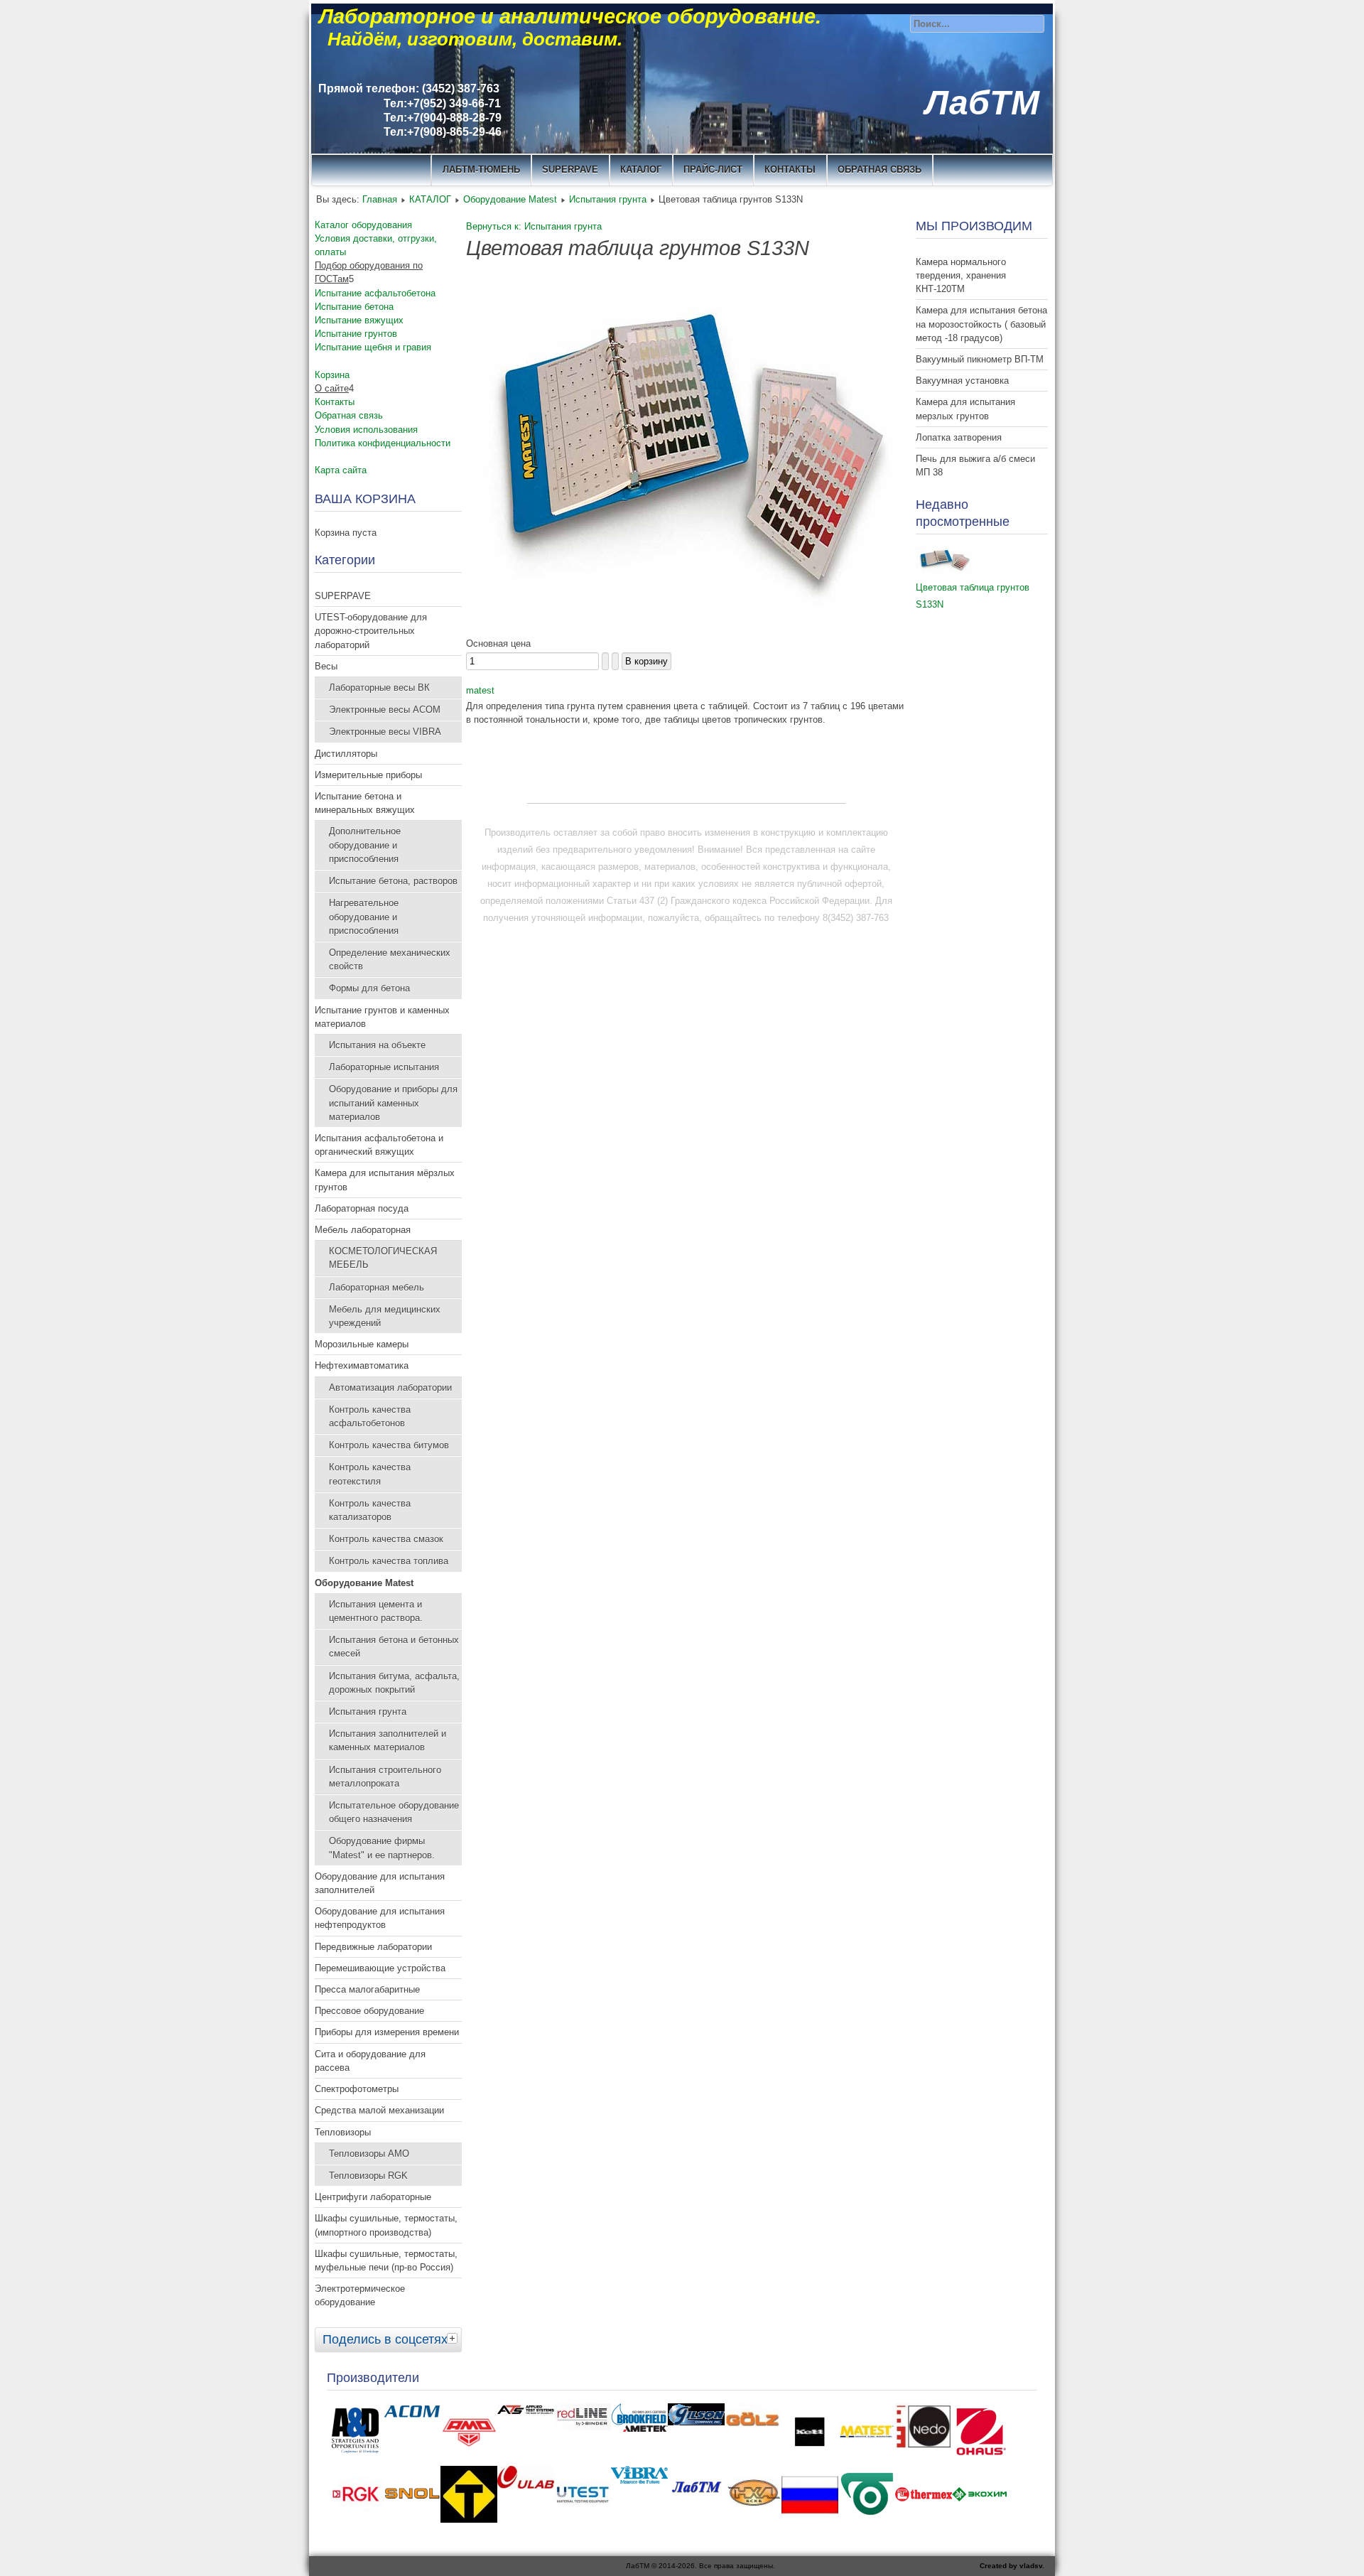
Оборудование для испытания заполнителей (380, 1883)
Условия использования (366, 430)
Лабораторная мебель (377, 1287)
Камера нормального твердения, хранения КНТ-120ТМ (961, 275)
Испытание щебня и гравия (373, 347)
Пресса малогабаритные (367, 1989)
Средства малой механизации (379, 2110)
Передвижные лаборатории (373, 1947)
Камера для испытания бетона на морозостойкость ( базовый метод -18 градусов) (981, 324)
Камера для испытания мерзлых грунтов (965, 409)
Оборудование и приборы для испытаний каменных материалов (393, 1103)
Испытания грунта (608, 199)
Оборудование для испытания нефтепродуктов (380, 1918)
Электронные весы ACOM (385, 710)
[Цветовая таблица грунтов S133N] (686, 626)
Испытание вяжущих (359, 320)
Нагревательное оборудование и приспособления (364, 916)
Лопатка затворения (959, 437)
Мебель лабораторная (363, 1230)
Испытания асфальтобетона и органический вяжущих (379, 1145)
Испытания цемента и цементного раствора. (376, 1611)
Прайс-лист (713, 169)
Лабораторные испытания (384, 1067)
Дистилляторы (346, 754)
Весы (326, 666)
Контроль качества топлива (389, 1561)
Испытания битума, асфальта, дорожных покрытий (394, 1683)
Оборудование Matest (510, 199)
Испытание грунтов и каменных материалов (382, 1017)
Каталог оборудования (363, 225)
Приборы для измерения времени (387, 2032)
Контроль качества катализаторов (370, 1510)
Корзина (332, 375)
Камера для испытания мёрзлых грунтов (385, 1180)
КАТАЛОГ (641, 169)
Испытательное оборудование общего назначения (394, 1812)
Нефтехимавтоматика (362, 1365)
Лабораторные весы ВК (379, 688)
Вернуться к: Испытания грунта (534, 226)
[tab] (454, 2338)
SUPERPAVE (570, 169)
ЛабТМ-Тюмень (481, 169)
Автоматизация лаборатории (390, 1387)
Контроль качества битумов (389, 1445)
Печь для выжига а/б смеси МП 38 (975, 465)
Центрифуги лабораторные (373, 2197)
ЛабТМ (982, 103)
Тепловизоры (343, 2132)
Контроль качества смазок (386, 1539)
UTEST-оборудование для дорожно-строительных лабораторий (371, 631)
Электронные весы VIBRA (385, 732)
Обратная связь (879, 169)
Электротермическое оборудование (360, 2295)
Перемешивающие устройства (380, 1968)
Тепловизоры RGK (368, 2176)
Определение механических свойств (390, 959)
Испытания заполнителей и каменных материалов (388, 1740)
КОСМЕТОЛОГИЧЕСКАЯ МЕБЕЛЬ (383, 1258)
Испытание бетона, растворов (393, 881)
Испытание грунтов (356, 334)
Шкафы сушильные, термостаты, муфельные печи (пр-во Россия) (386, 2260)
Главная (380, 199)
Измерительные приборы (368, 775)
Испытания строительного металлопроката (385, 1777)
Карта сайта (341, 470)
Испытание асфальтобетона (375, 293)
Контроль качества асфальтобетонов (370, 1416)
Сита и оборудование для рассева (370, 2061)
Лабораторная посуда (362, 1208)
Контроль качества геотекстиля (370, 1474)
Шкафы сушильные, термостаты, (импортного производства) (386, 2225)
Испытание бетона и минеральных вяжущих (365, 803)
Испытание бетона (354, 307)
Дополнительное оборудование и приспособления (365, 845)
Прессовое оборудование (369, 2011)
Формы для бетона (369, 988)
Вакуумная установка (962, 381)
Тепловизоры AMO (369, 2154)
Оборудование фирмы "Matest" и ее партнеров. (382, 1848)
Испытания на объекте (377, 1045)
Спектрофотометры (357, 2089)
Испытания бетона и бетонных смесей (394, 1647)
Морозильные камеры (362, 1344)
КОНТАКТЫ (790, 169)
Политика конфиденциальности (383, 443)
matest (480, 690)
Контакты (335, 402)
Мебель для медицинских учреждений (385, 1316)
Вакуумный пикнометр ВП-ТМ (980, 359)
